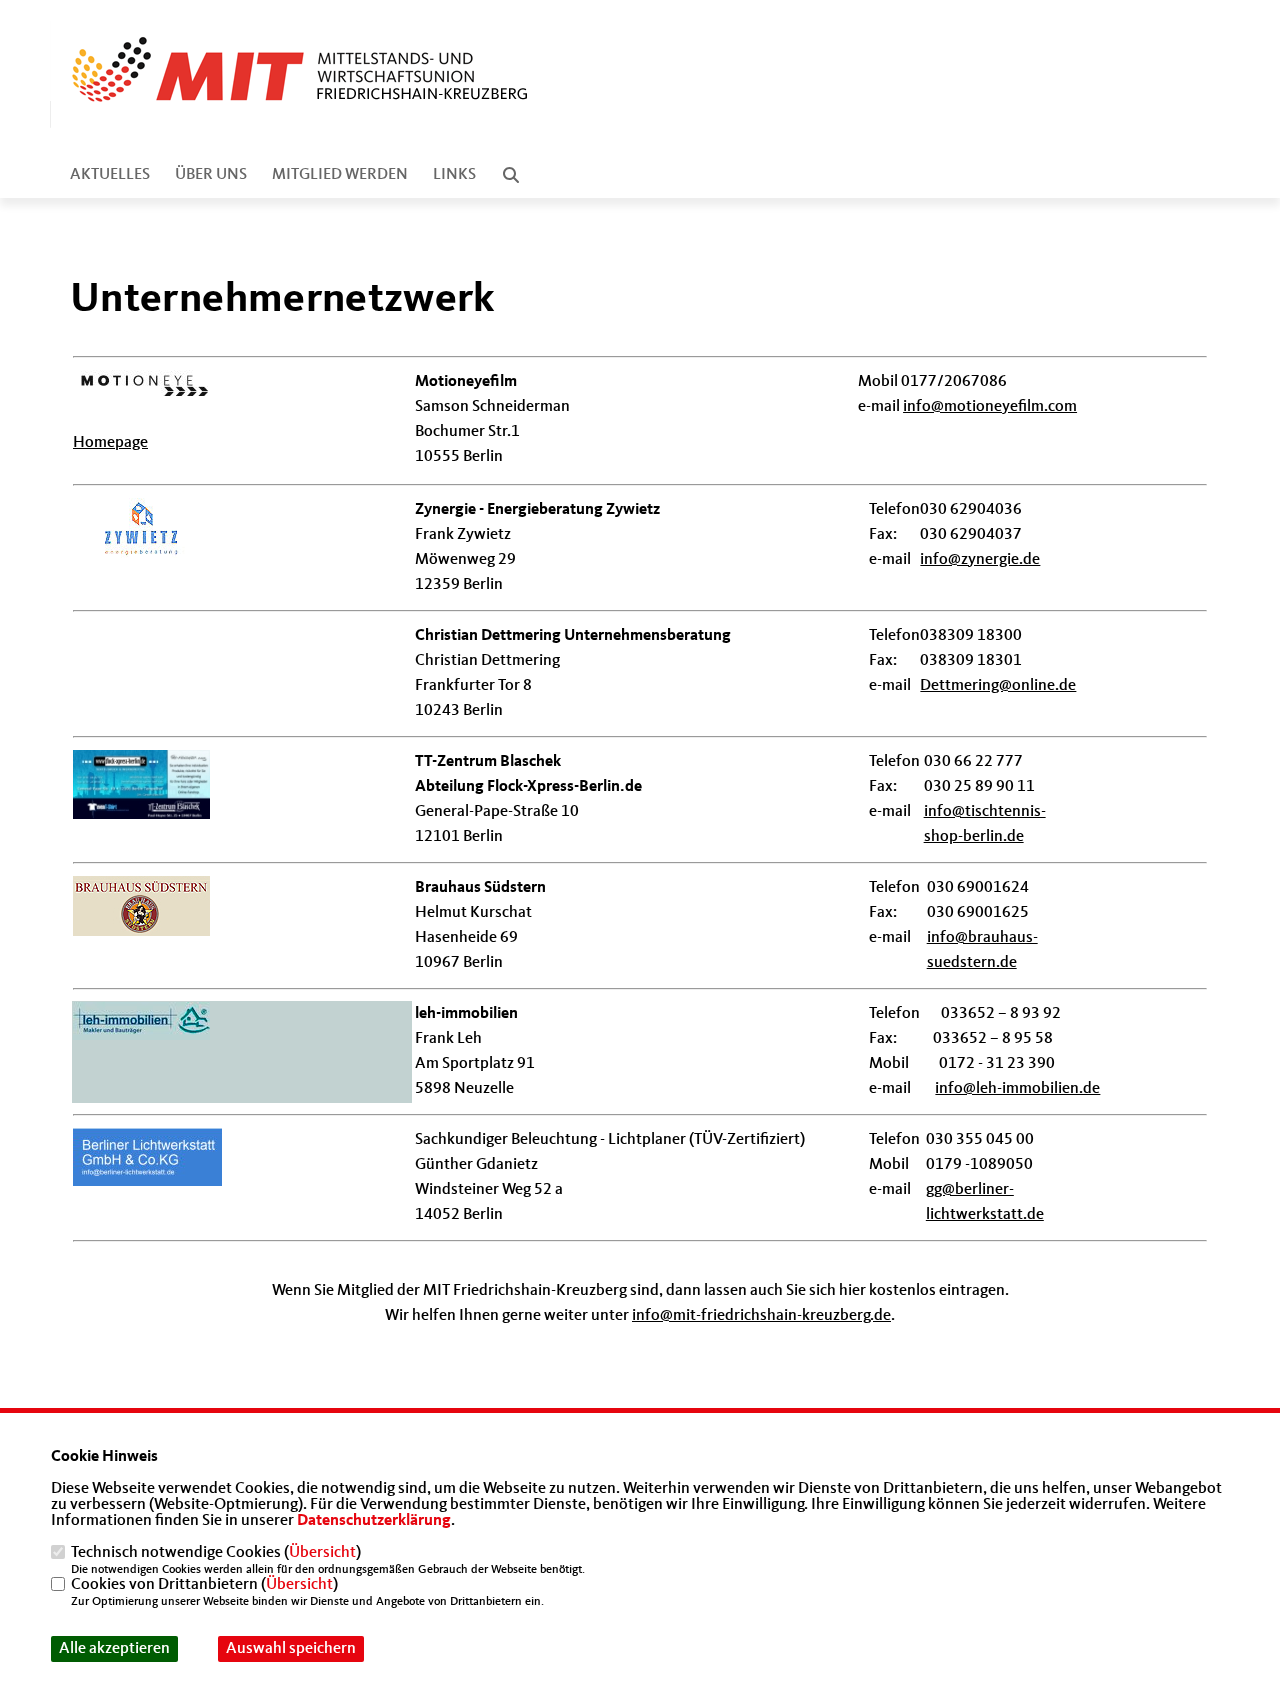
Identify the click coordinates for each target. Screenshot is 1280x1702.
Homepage (110, 443)
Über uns (211, 175)
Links (454, 175)
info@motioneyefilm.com (990, 407)
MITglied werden (340, 175)
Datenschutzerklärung (374, 1521)
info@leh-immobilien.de (1017, 1089)
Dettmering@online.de (998, 686)
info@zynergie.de (980, 560)
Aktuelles (110, 175)
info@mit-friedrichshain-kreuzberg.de (761, 1316)
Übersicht (322, 1553)
